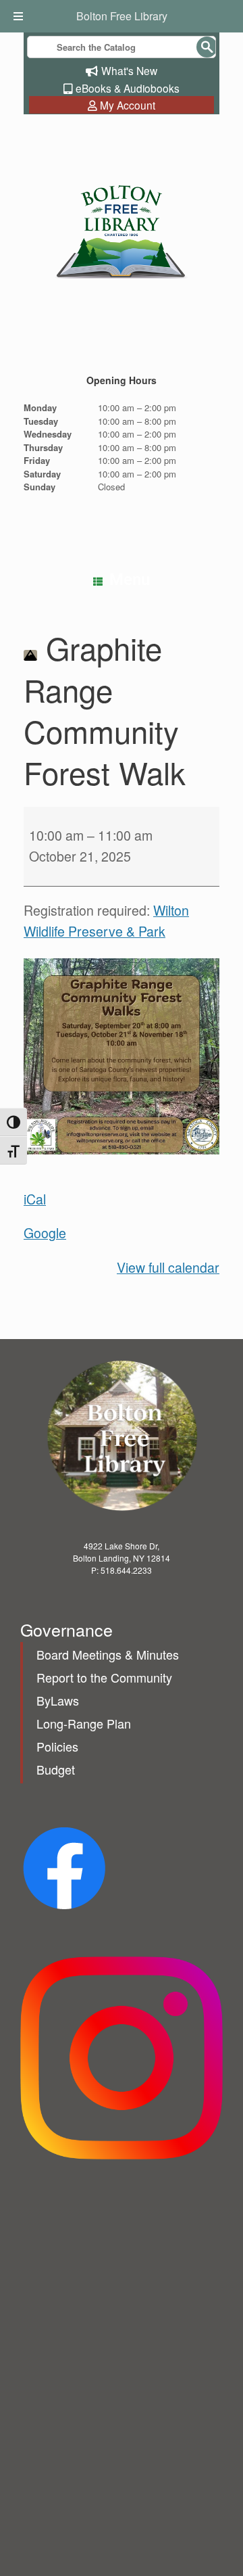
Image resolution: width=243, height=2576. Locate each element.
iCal (35, 1199)
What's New (129, 70)
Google (45, 1233)
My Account (128, 105)
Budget (56, 1769)
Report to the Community (104, 1677)
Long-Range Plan (84, 1723)
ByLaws (58, 1700)
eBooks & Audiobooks (128, 88)
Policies (57, 1746)
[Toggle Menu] (20, 16)
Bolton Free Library (122, 16)
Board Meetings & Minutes (108, 1654)
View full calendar (168, 1267)
